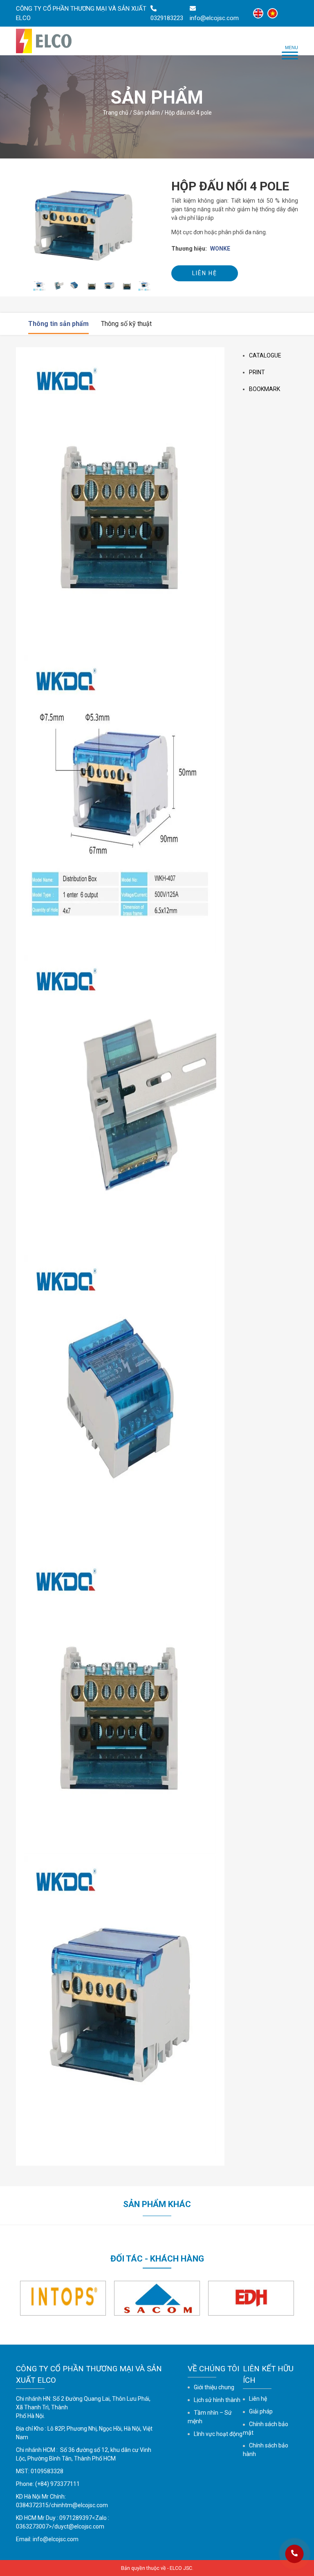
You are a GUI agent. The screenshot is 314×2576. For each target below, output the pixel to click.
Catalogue (265, 355)
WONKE (220, 249)
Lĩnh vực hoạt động (218, 2434)
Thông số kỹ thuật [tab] (126, 324)
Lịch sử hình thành (217, 2400)
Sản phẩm (147, 113)
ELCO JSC (181, 2568)
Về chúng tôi (213, 2369)
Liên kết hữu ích (268, 2374)
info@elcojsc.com (56, 2539)
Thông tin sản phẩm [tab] (58, 324)
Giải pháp (261, 2411)
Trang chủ (116, 113)
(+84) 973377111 (57, 2484)
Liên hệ (205, 273)
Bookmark (265, 389)
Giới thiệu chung (214, 2387)
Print (257, 372)
